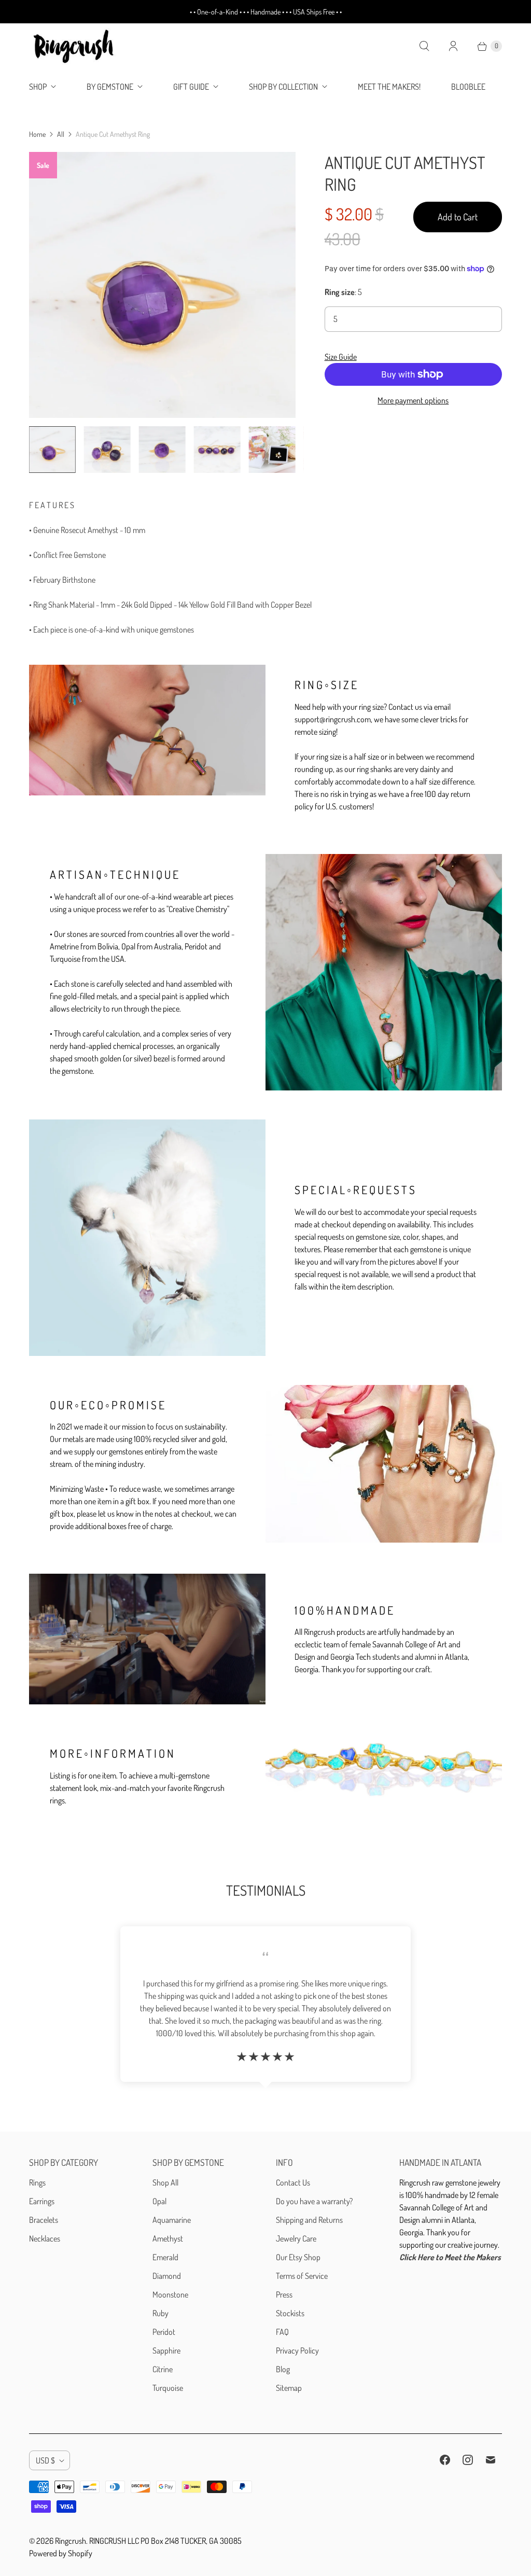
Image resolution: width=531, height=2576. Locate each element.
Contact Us (293, 2182)
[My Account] (453, 46)
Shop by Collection (283, 87)
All (61, 134)
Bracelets (44, 2220)
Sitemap (289, 2388)
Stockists (290, 2313)
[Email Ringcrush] (491, 2460)
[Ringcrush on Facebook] (445, 2460)
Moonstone (170, 2294)
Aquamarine (172, 2220)
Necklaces (45, 2238)
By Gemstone (110, 87)
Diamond (167, 2276)
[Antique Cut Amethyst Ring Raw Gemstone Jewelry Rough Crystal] (162, 285)
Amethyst (168, 2238)
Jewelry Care (296, 2238)
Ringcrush (71, 2541)
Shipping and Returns (309, 2220)
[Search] (424, 46)
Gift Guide (191, 87)
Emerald (165, 2257)
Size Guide (341, 357)
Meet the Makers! (389, 87)
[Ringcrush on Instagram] (468, 2460)
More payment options (413, 400)
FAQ (282, 2332)
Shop (38, 87)
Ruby (160, 2313)
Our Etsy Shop (298, 2257)
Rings (37, 2182)
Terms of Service (302, 2276)
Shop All (165, 2182)
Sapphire (166, 2350)
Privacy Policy (297, 2350)
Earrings (42, 2201)
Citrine (163, 2369)
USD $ (45, 2460)
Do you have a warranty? (314, 2201)
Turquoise (168, 2388)
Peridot (164, 2332)
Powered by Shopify (61, 2553)
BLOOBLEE (468, 87)
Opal (159, 2201)
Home (37, 134)
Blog (283, 2369)
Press (284, 2294)
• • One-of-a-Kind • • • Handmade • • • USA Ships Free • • (266, 12)
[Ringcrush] (74, 46)
